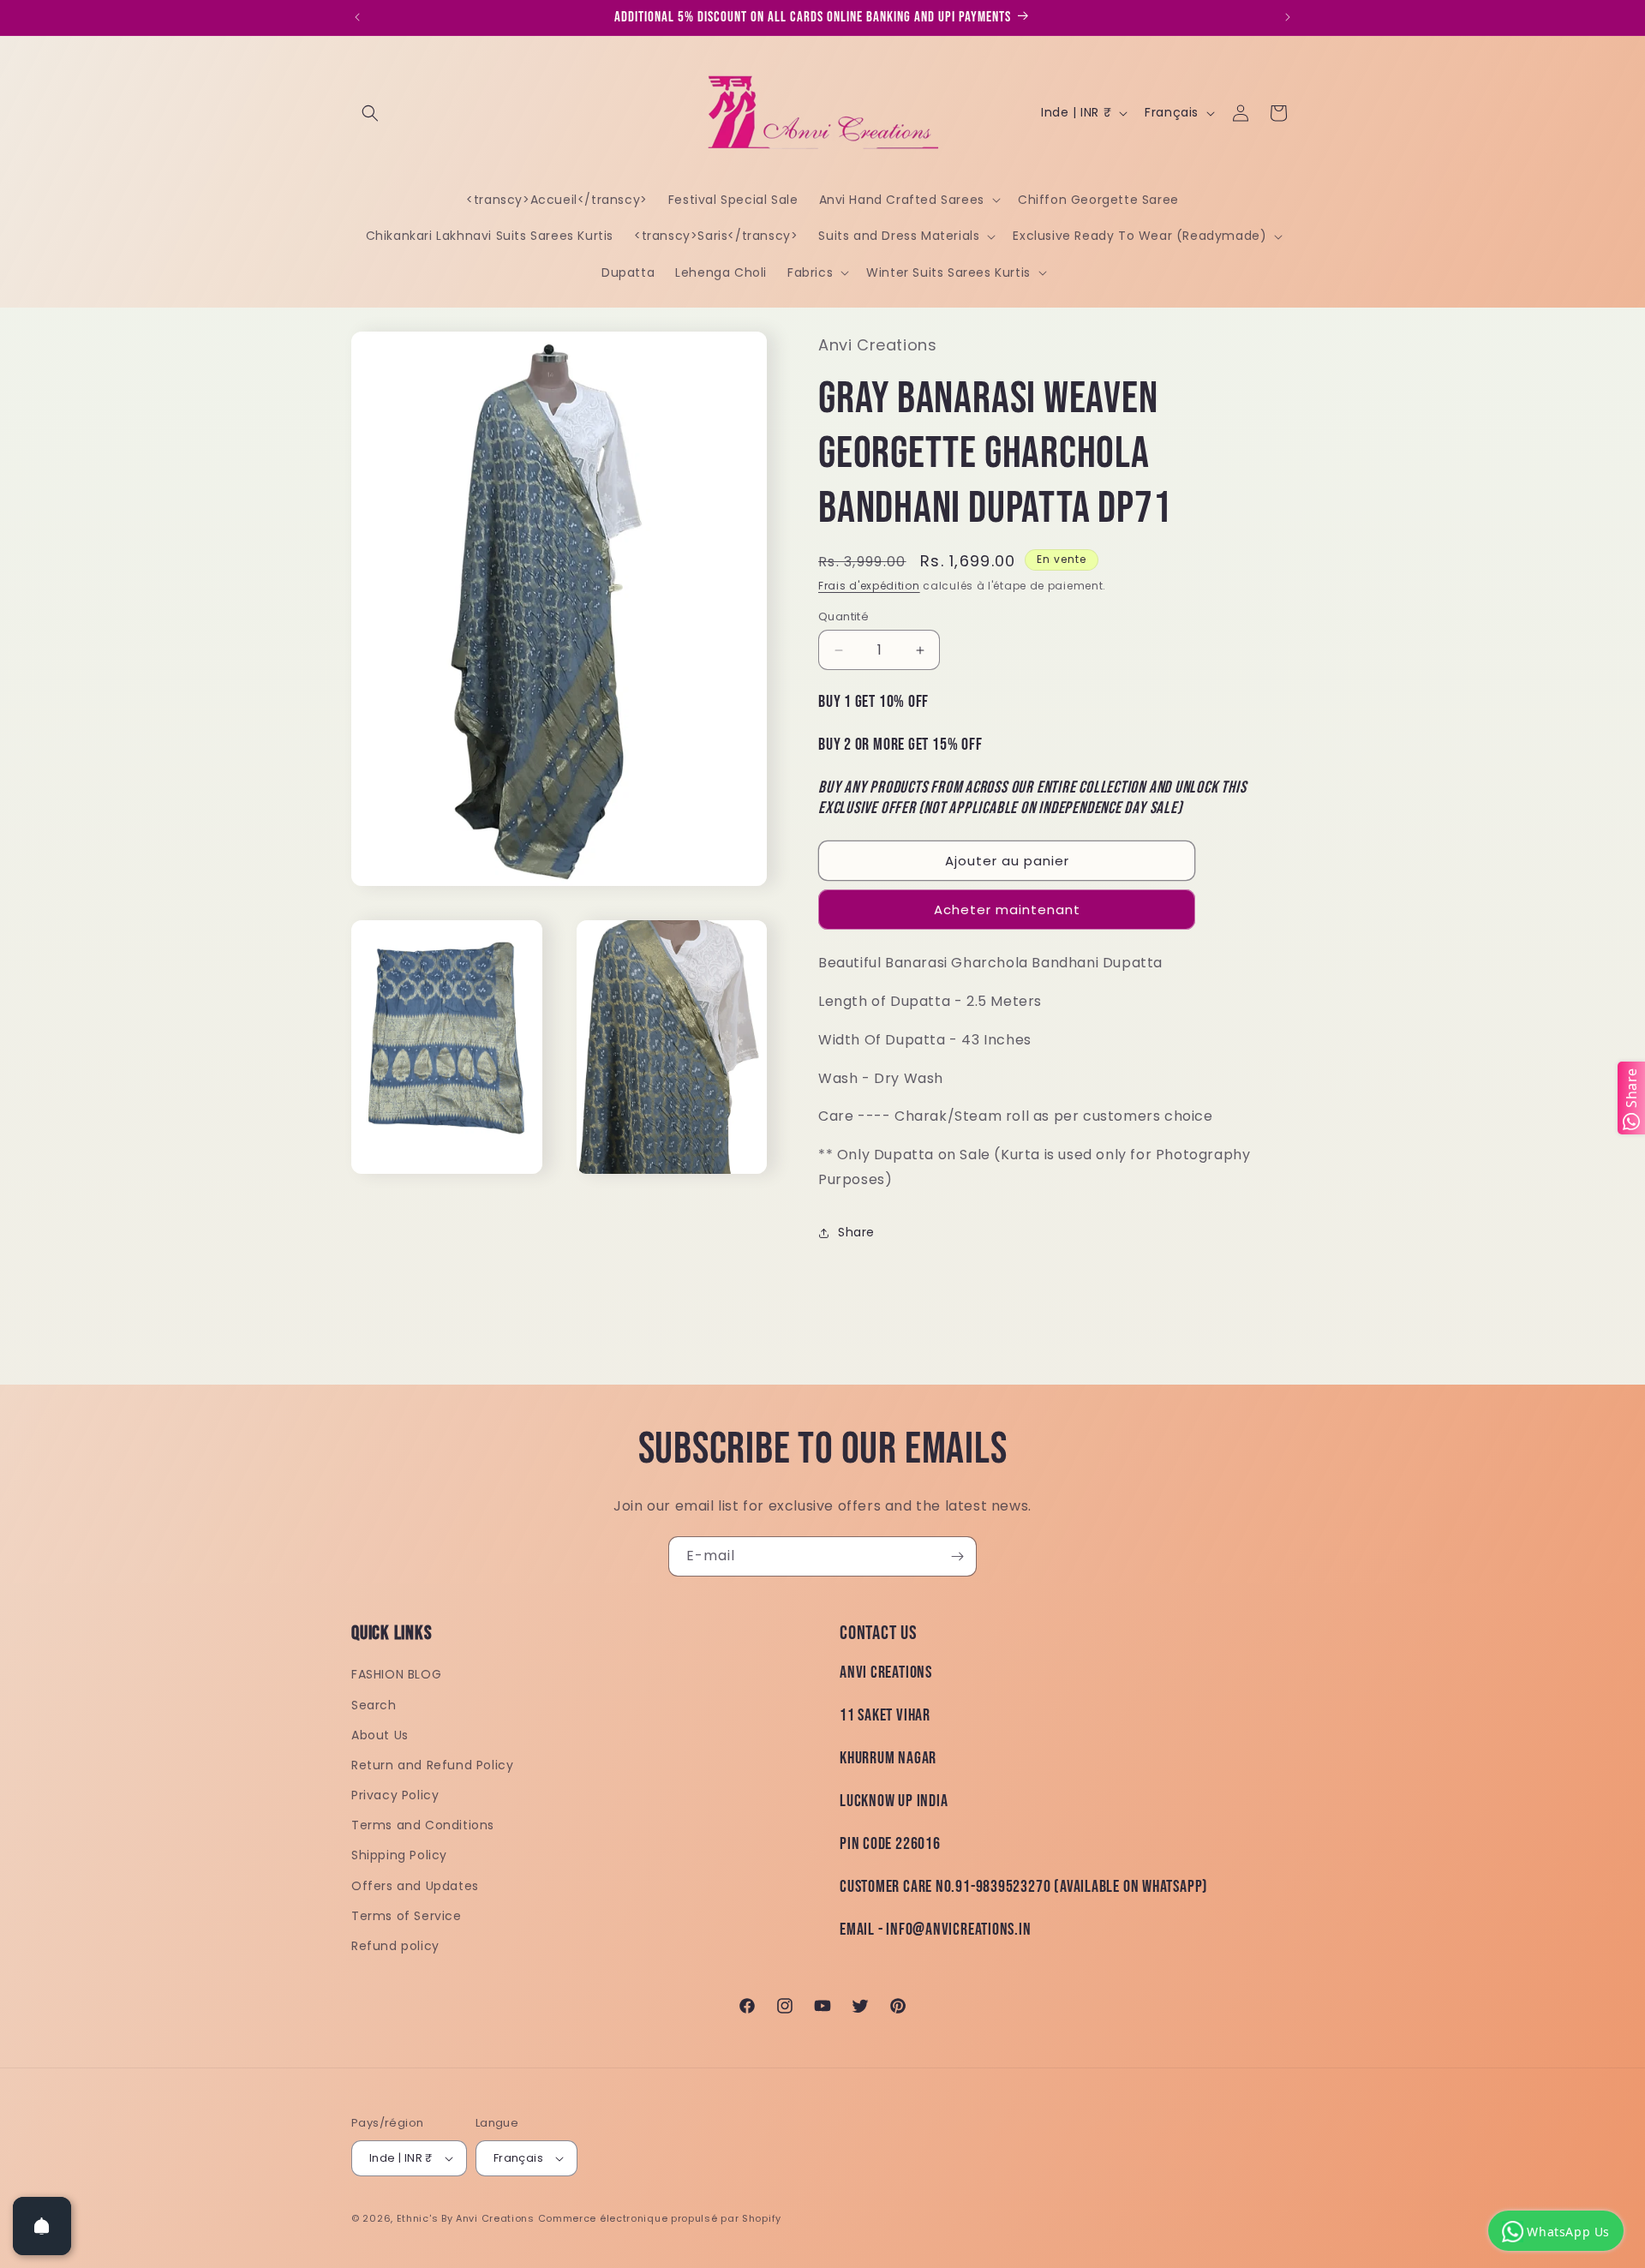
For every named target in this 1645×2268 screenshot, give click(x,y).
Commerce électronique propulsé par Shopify (660, 2218)
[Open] (42, 2226)
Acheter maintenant (1007, 910)
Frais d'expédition (869, 586)
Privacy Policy (395, 1795)
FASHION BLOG (396, 1674)
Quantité (843, 616)
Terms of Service (407, 1916)
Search (374, 1705)
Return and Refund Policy (432, 1765)
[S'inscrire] (957, 1556)
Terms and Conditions (423, 1825)
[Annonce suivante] (1288, 17)
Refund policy (395, 1946)
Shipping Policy (399, 1855)
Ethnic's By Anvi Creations (466, 2218)
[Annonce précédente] (357, 17)
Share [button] (856, 1232)
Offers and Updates (415, 1886)
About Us (380, 1735)
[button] (370, 113)
